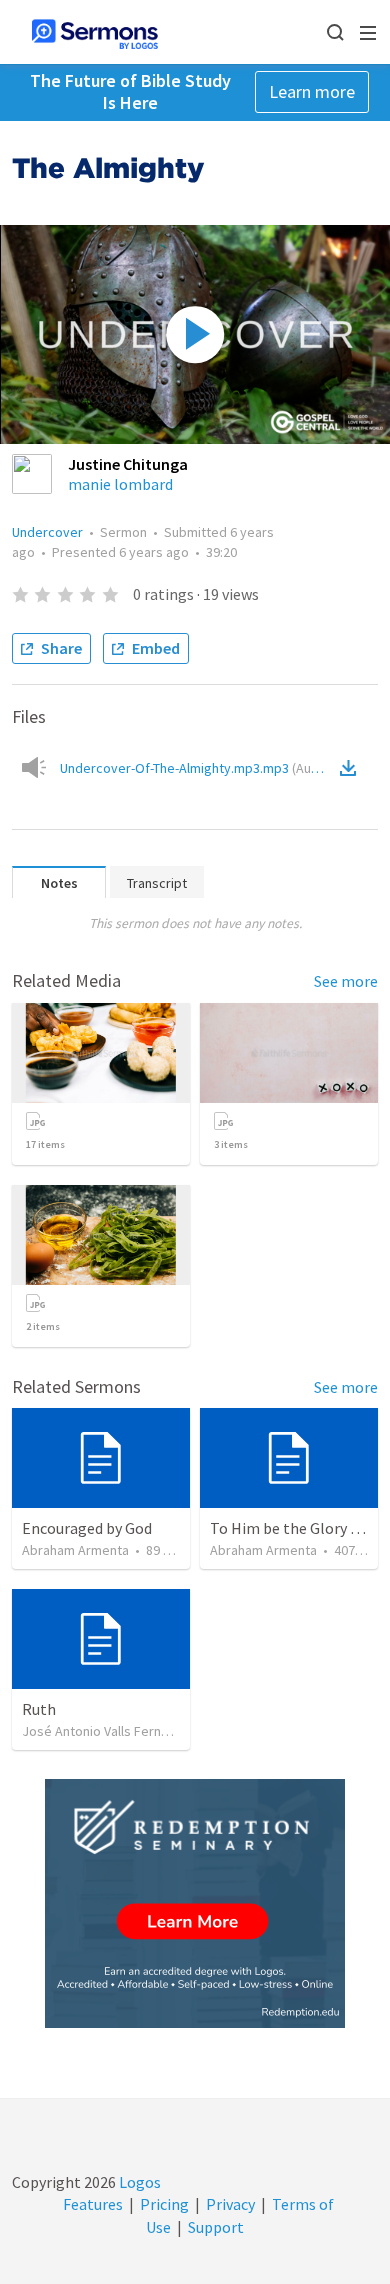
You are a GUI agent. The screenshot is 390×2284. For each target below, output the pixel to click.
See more (346, 981)
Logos (138, 2182)
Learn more (312, 91)
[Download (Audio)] (352, 768)
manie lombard (120, 484)
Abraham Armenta (75, 1550)
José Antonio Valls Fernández (110, 1731)
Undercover (47, 532)
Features (93, 2204)
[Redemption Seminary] (195, 1903)
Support (216, 2227)
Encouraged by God (87, 1528)
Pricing (164, 2204)
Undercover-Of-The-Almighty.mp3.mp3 (197, 768)
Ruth (39, 1709)
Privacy (230, 2204)
